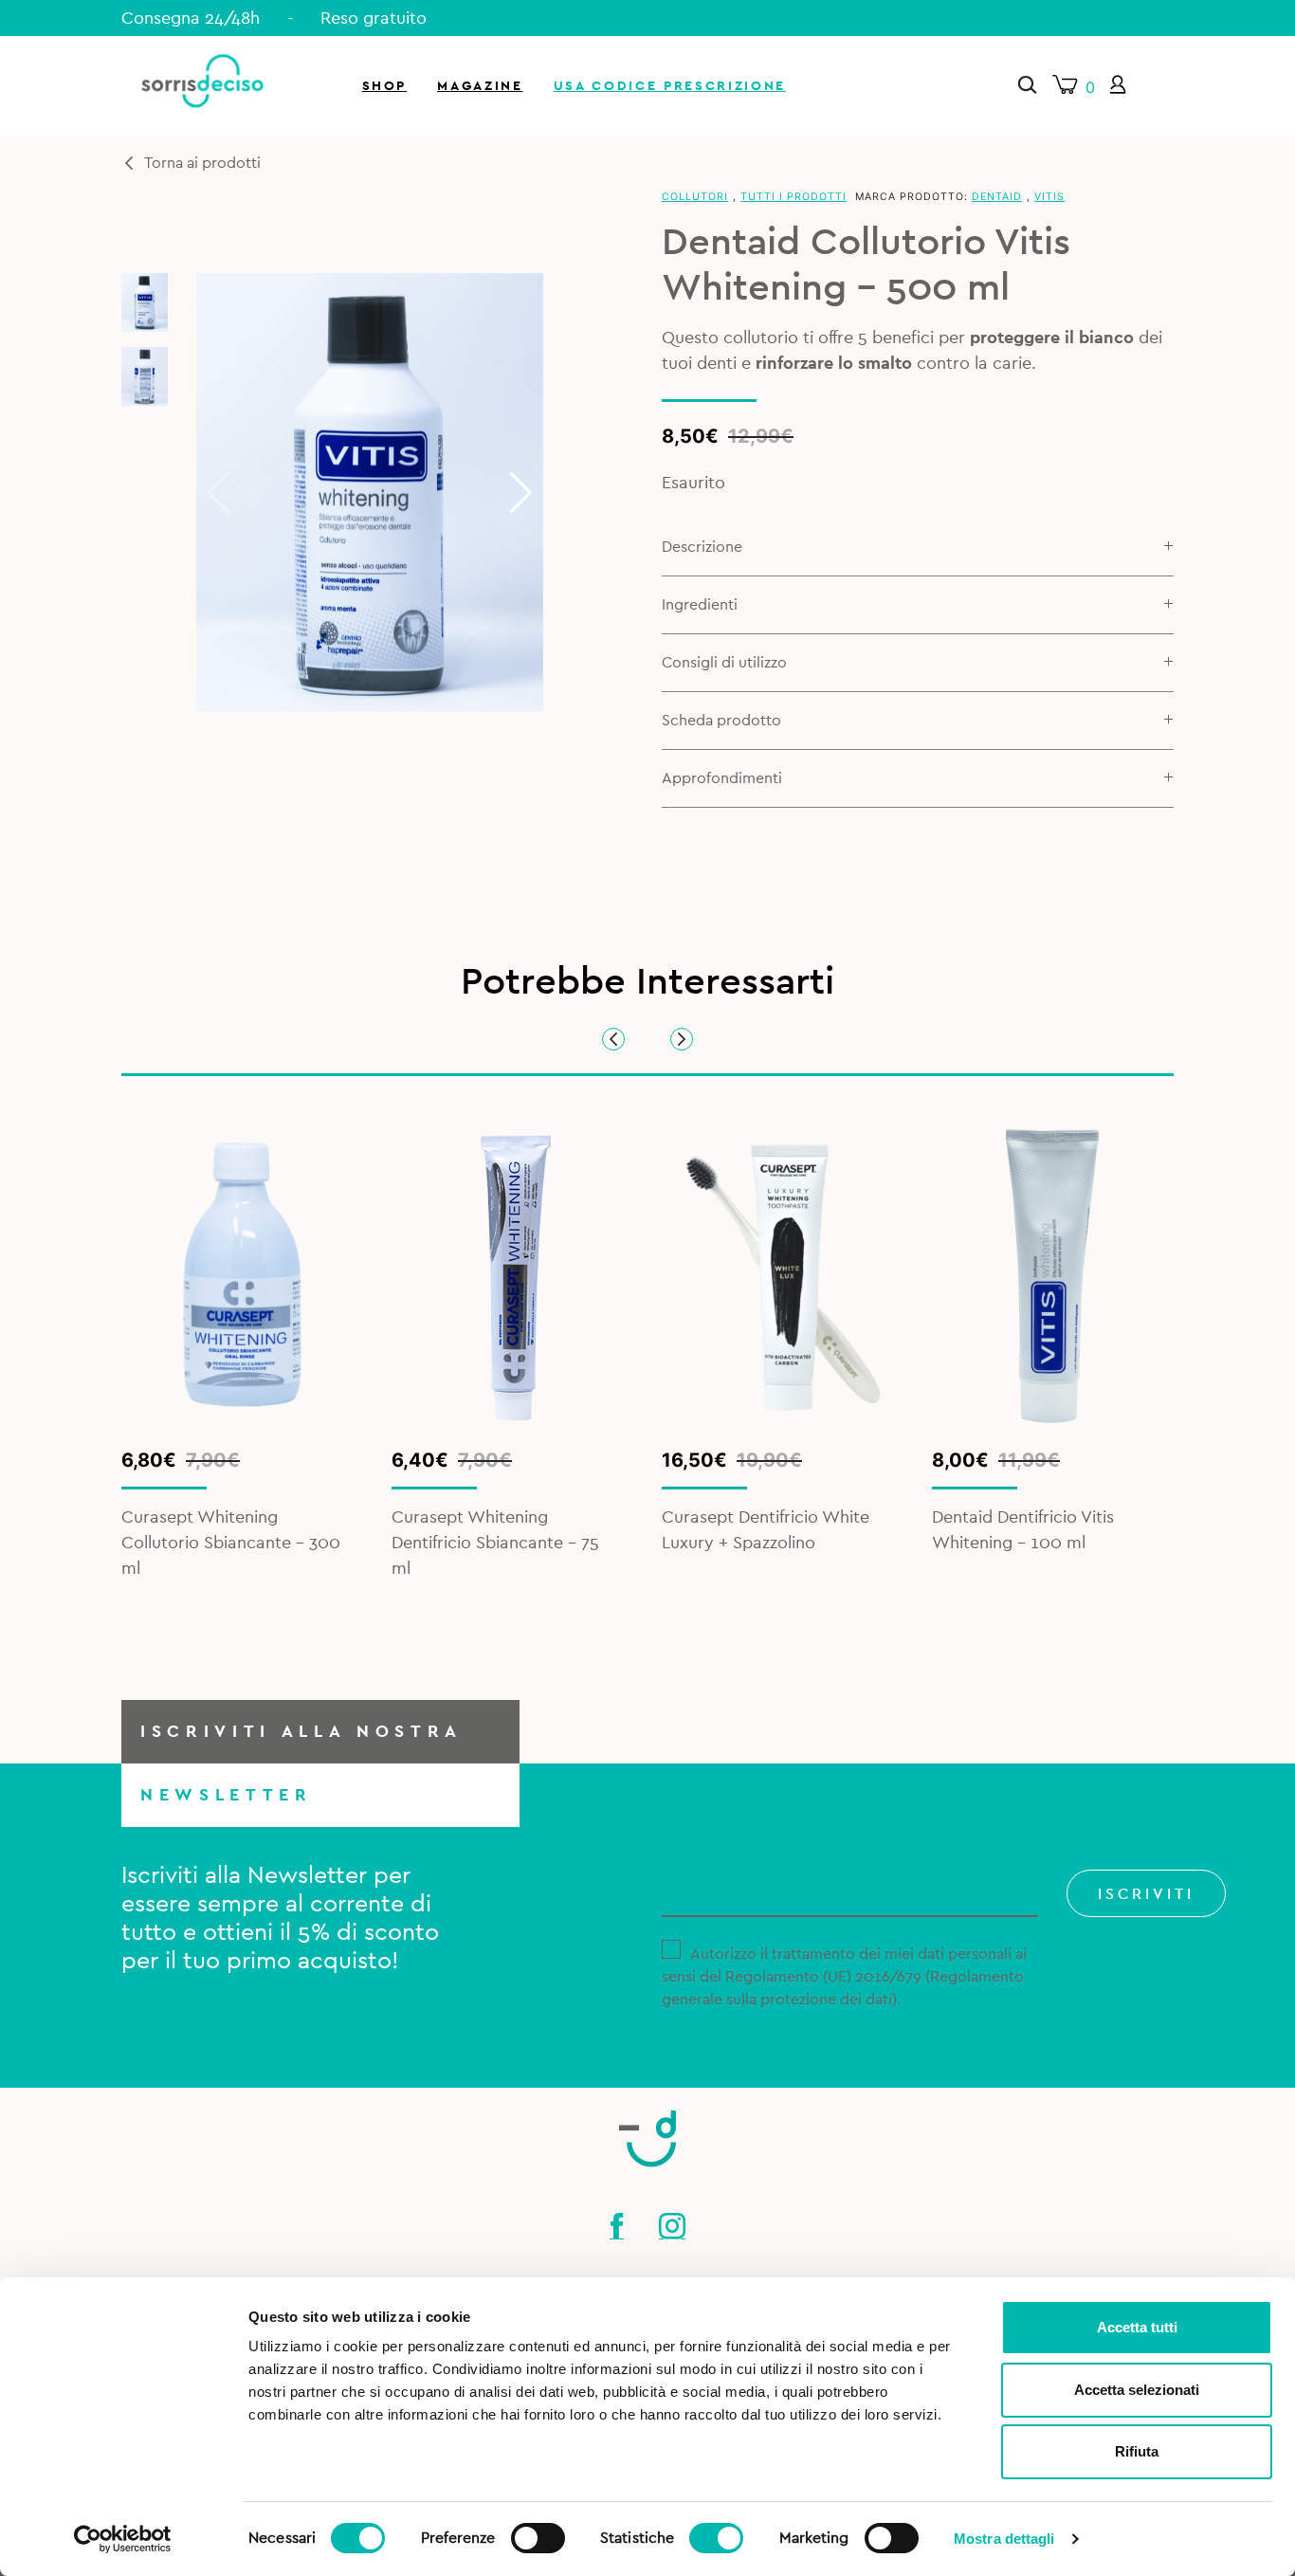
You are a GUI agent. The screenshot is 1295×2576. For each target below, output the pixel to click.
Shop (385, 86)
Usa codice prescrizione (670, 86)
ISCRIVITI (1146, 1894)
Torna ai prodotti (202, 163)
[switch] (538, 2535)
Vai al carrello (1071, 256)
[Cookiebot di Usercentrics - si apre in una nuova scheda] (123, 2539)
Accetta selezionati (1137, 2390)
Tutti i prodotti (793, 197)
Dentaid (997, 197)
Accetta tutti (1137, 2327)
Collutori (695, 197)
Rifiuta (1137, 2451)
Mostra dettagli (1004, 2539)
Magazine (480, 86)
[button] (521, 493)
